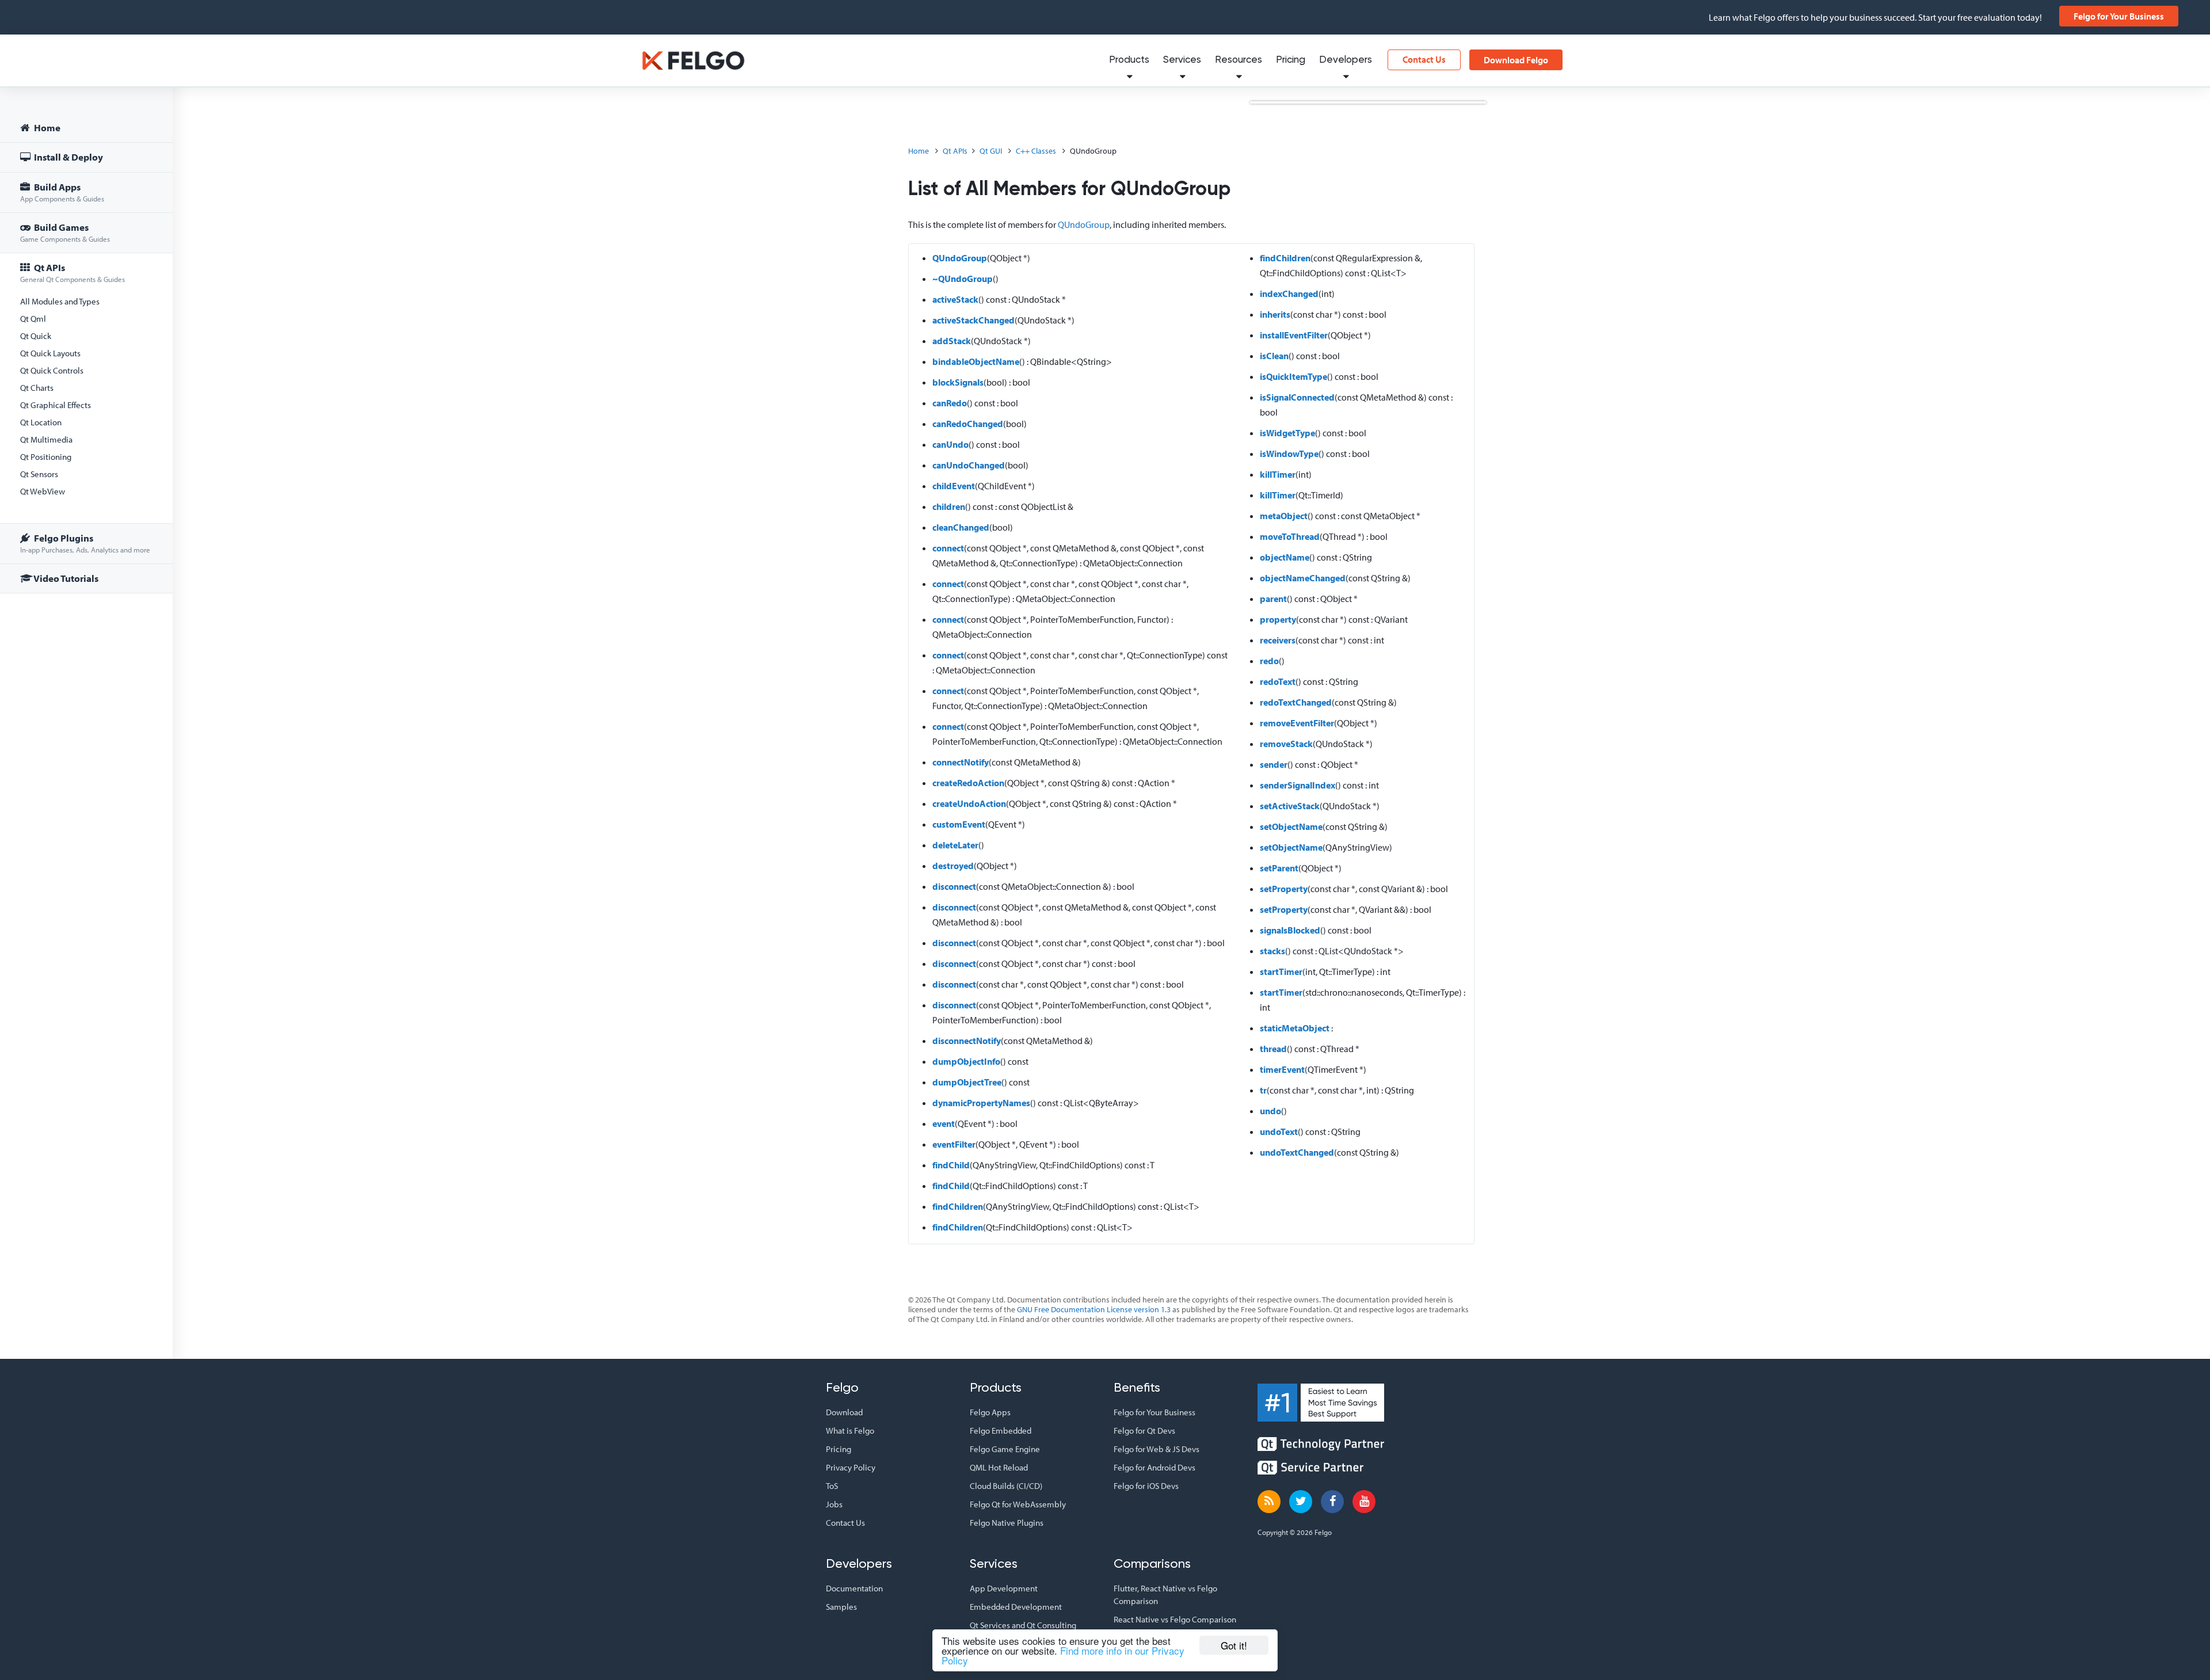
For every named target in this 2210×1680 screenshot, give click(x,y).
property (1278, 619)
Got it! (1234, 1645)
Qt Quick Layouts (50, 353)
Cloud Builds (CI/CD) (1006, 1486)
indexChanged (1289, 294)
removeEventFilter (1297, 723)
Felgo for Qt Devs (1144, 1431)
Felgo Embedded (1001, 1431)
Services (1182, 60)
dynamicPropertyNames (981, 1103)
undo (1270, 1111)
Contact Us (1424, 59)
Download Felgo (1516, 60)
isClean (1274, 356)
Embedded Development (1016, 1607)
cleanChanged (961, 527)
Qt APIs (73, 273)
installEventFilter (1294, 335)
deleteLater (955, 845)
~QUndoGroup (963, 279)
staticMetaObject (1295, 1028)
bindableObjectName (976, 361)
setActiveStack (1290, 806)
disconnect (954, 886)
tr (1263, 1090)
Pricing (1291, 60)
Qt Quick (36, 336)
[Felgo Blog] (1269, 1502)
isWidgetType (1287, 433)
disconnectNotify (967, 1041)
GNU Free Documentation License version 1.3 (1094, 1309)
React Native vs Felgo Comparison (1175, 1619)
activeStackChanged (973, 320)
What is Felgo (850, 1431)
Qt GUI (991, 151)
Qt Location (41, 422)
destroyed (953, 866)
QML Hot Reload (999, 1467)
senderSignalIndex (1298, 785)
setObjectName (1291, 826)
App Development (1004, 1588)
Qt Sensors (39, 474)
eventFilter (954, 1144)
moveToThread (1290, 536)
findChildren (958, 1206)
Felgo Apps (990, 1412)
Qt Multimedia (46, 439)
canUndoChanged (969, 465)
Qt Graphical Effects (56, 405)
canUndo (950, 444)
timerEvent (1282, 1069)
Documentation (854, 1588)
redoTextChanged (1296, 702)
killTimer (1278, 474)
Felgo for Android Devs (1154, 1467)
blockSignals (958, 382)
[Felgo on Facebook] (1332, 1502)
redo (1269, 661)
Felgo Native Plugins (1007, 1523)
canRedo (950, 403)
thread (1273, 1049)
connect (948, 548)
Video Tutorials (65, 578)
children (949, 506)
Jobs (834, 1504)
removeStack (1286, 744)
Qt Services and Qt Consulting (1023, 1625)
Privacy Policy (851, 1467)
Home (46, 127)
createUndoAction (969, 803)
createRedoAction (968, 783)
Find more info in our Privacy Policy (1063, 1655)
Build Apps (62, 192)
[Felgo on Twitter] (1301, 1502)
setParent (1279, 868)
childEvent (954, 486)
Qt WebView (43, 491)
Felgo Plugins (85, 543)
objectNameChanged (1303, 578)
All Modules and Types (60, 301)
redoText (1278, 681)
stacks (1272, 951)
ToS (832, 1486)
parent (1273, 599)
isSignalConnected (1297, 397)
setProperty (1284, 889)
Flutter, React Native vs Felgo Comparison (1165, 1595)
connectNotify (961, 762)
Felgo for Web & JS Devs (1157, 1449)
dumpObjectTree (967, 1082)
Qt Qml (33, 319)
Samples (841, 1607)
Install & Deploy (68, 157)
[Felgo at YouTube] (1364, 1502)
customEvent (959, 824)
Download (844, 1412)
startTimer (1281, 972)
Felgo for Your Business (2119, 16)
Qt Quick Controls (52, 370)
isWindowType (1289, 454)
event (944, 1123)
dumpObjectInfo (966, 1061)
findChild (951, 1165)
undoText (1279, 1132)
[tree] (86, 355)
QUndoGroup (1084, 224)
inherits (1275, 314)
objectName (1285, 557)
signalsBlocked (1290, 930)
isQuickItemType (1293, 376)
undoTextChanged (1297, 1152)
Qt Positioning (46, 457)
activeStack (955, 299)
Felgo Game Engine (1005, 1449)
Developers (1346, 60)
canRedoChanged (968, 424)
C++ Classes (1036, 151)
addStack (952, 341)
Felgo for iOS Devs (1146, 1486)
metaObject (1284, 516)
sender (1274, 764)
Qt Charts (37, 388)
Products (1129, 60)
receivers (1278, 640)
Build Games (65, 232)
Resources (1239, 60)
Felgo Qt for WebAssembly (1018, 1504)
